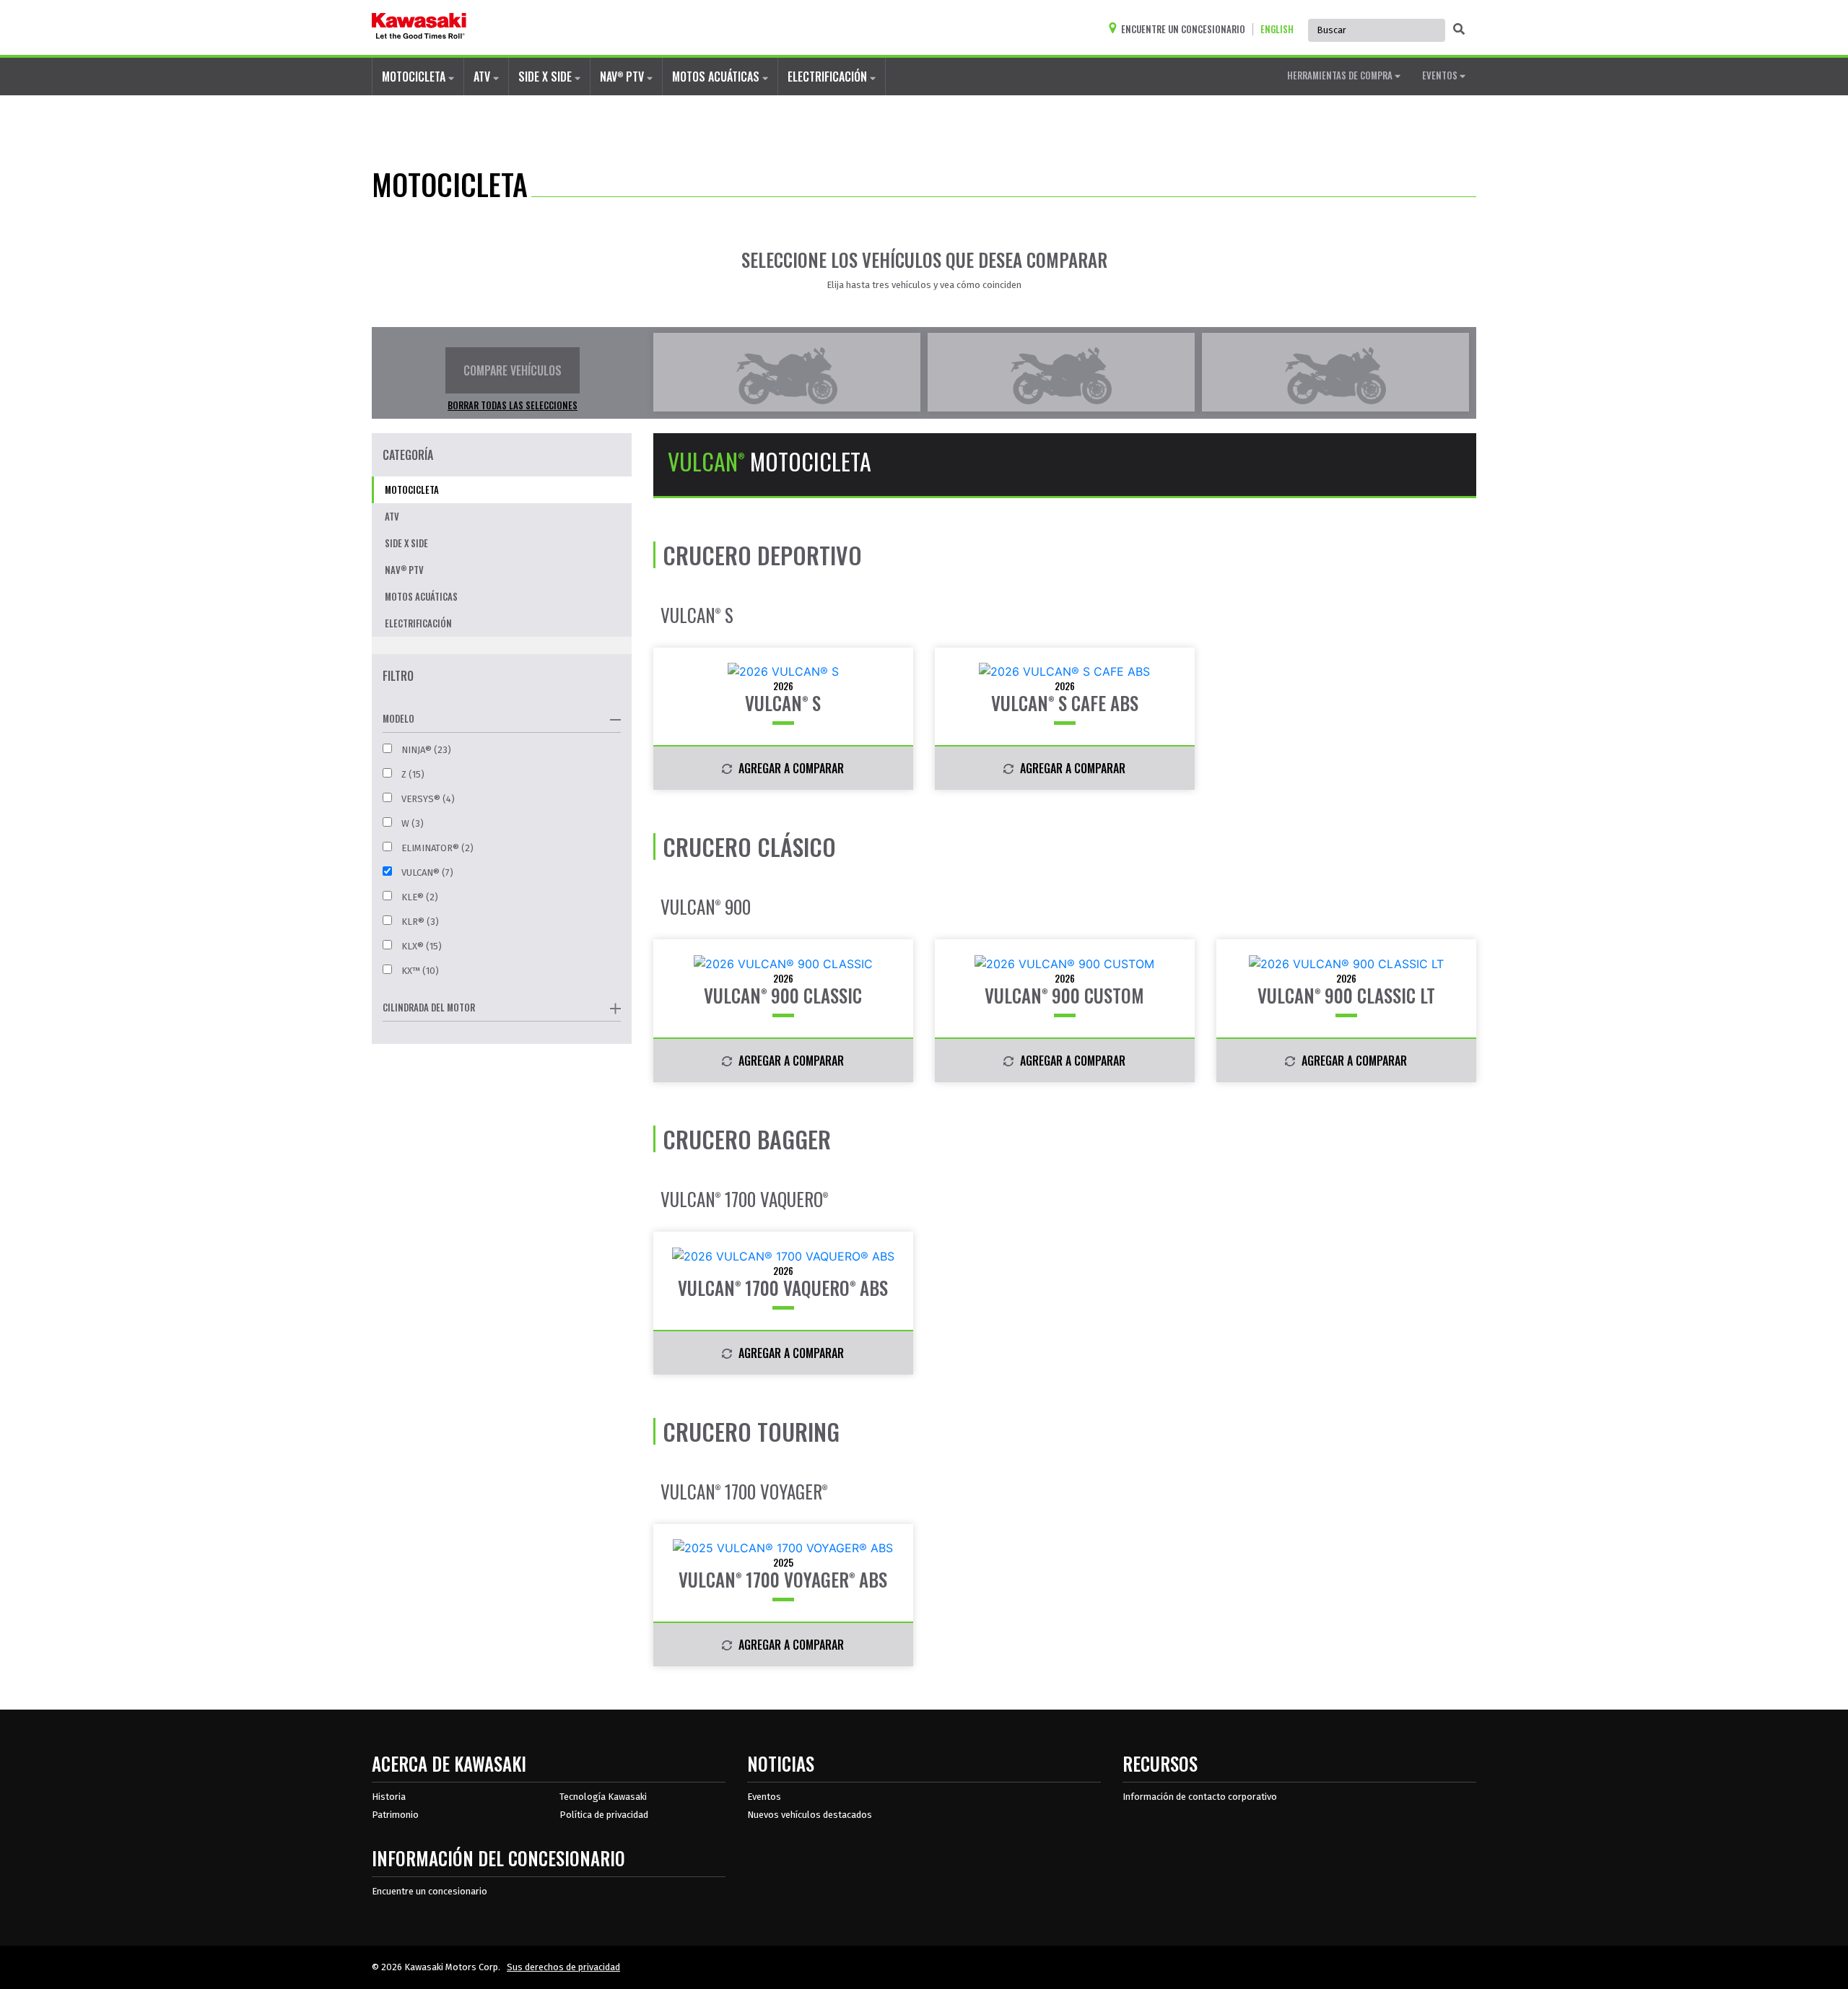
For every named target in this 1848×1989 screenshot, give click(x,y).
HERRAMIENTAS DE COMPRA (1341, 75)
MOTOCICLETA (415, 77)
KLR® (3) (419, 922)
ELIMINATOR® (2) (436, 848)
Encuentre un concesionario (430, 1891)
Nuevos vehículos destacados (810, 1815)
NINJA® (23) (425, 750)
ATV (483, 77)
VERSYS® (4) (427, 799)
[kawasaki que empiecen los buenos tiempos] (419, 27)
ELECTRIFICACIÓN (829, 77)
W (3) (411, 823)
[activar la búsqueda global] (1459, 29)
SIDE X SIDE (546, 77)
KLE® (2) (419, 897)
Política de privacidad (604, 1815)
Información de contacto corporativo (1200, 1797)
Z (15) (412, 774)
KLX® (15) (420, 946)
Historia (389, 1797)
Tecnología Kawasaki (603, 1797)
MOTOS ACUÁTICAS (717, 77)
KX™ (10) (419, 971)
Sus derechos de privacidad (563, 1967)
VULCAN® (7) (426, 872)
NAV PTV (623, 77)
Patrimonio (395, 1815)
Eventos (764, 1797)
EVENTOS (1441, 75)
